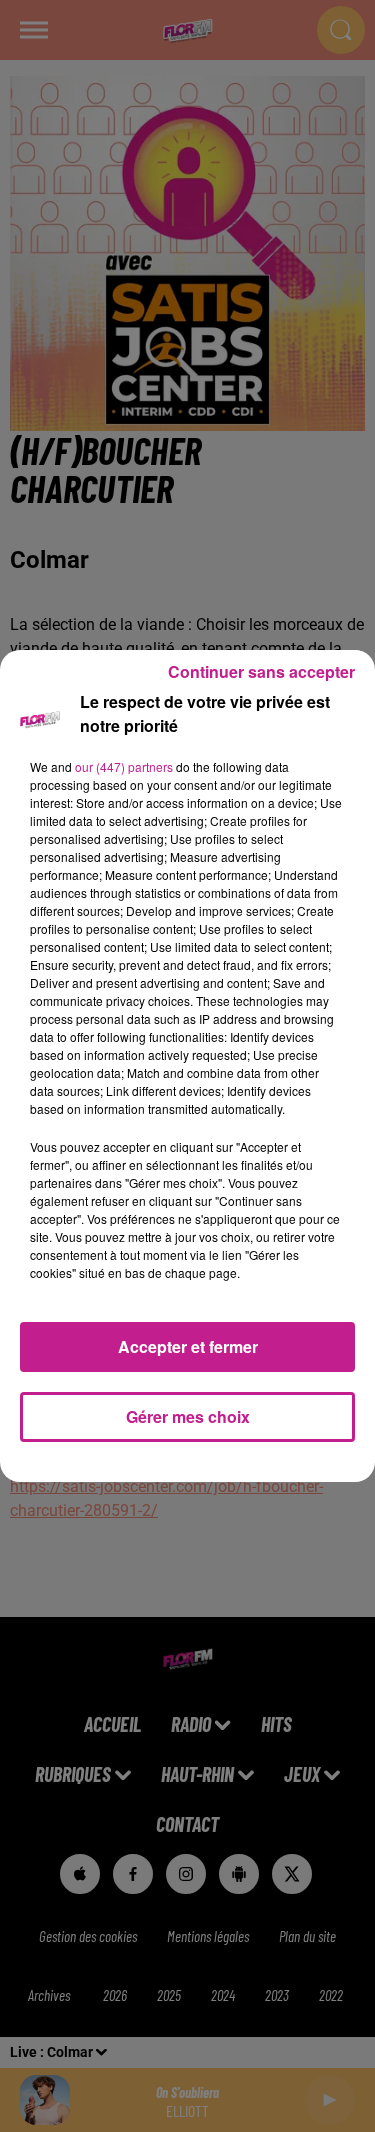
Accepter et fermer (188, 1346)
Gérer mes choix (188, 1416)
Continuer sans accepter (261, 671)
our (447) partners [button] (124, 766)
